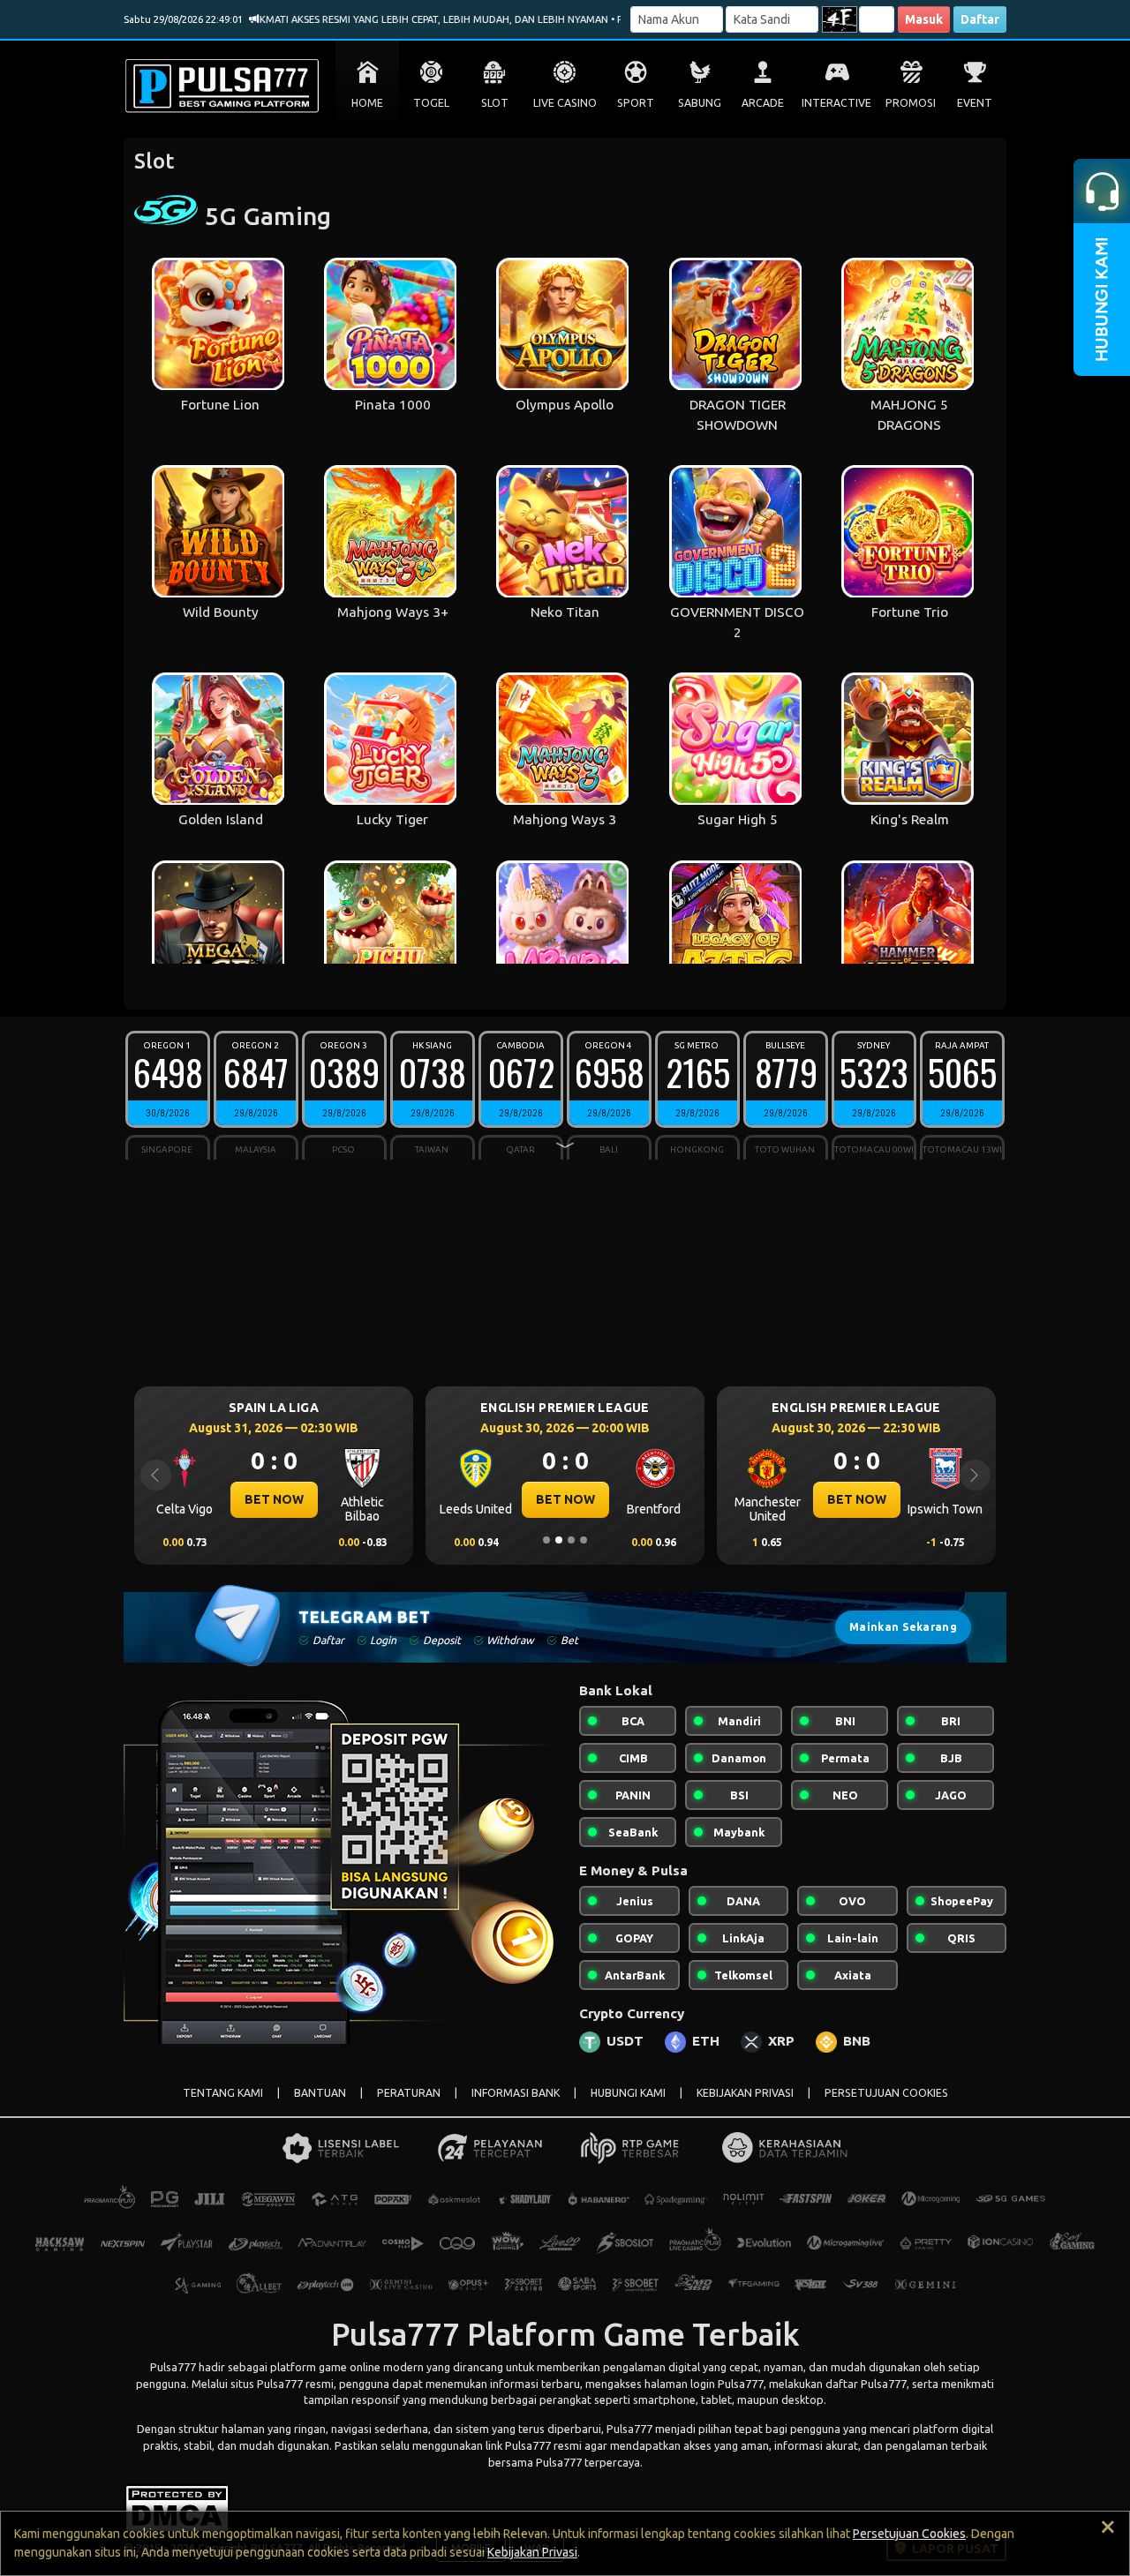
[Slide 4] (584, 1540)
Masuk (924, 19)
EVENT (975, 103)
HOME (367, 103)
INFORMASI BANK (516, 2093)
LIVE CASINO (565, 103)
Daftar (980, 19)
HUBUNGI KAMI (628, 2093)
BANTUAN (320, 2093)
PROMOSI (911, 103)
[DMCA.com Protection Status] (177, 2507)
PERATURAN (409, 2093)
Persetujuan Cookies (909, 2534)
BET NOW (274, 1499)
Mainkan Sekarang (903, 1627)
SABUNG (700, 103)
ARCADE (763, 103)
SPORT (636, 103)
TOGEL (431, 103)
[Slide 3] (571, 1540)
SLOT (495, 103)
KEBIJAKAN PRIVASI (745, 2093)
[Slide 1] (546, 1540)
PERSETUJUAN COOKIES (886, 2093)
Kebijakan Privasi (532, 2552)
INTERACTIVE (836, 103)
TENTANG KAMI (223, 2093)
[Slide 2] (559, 1540)
